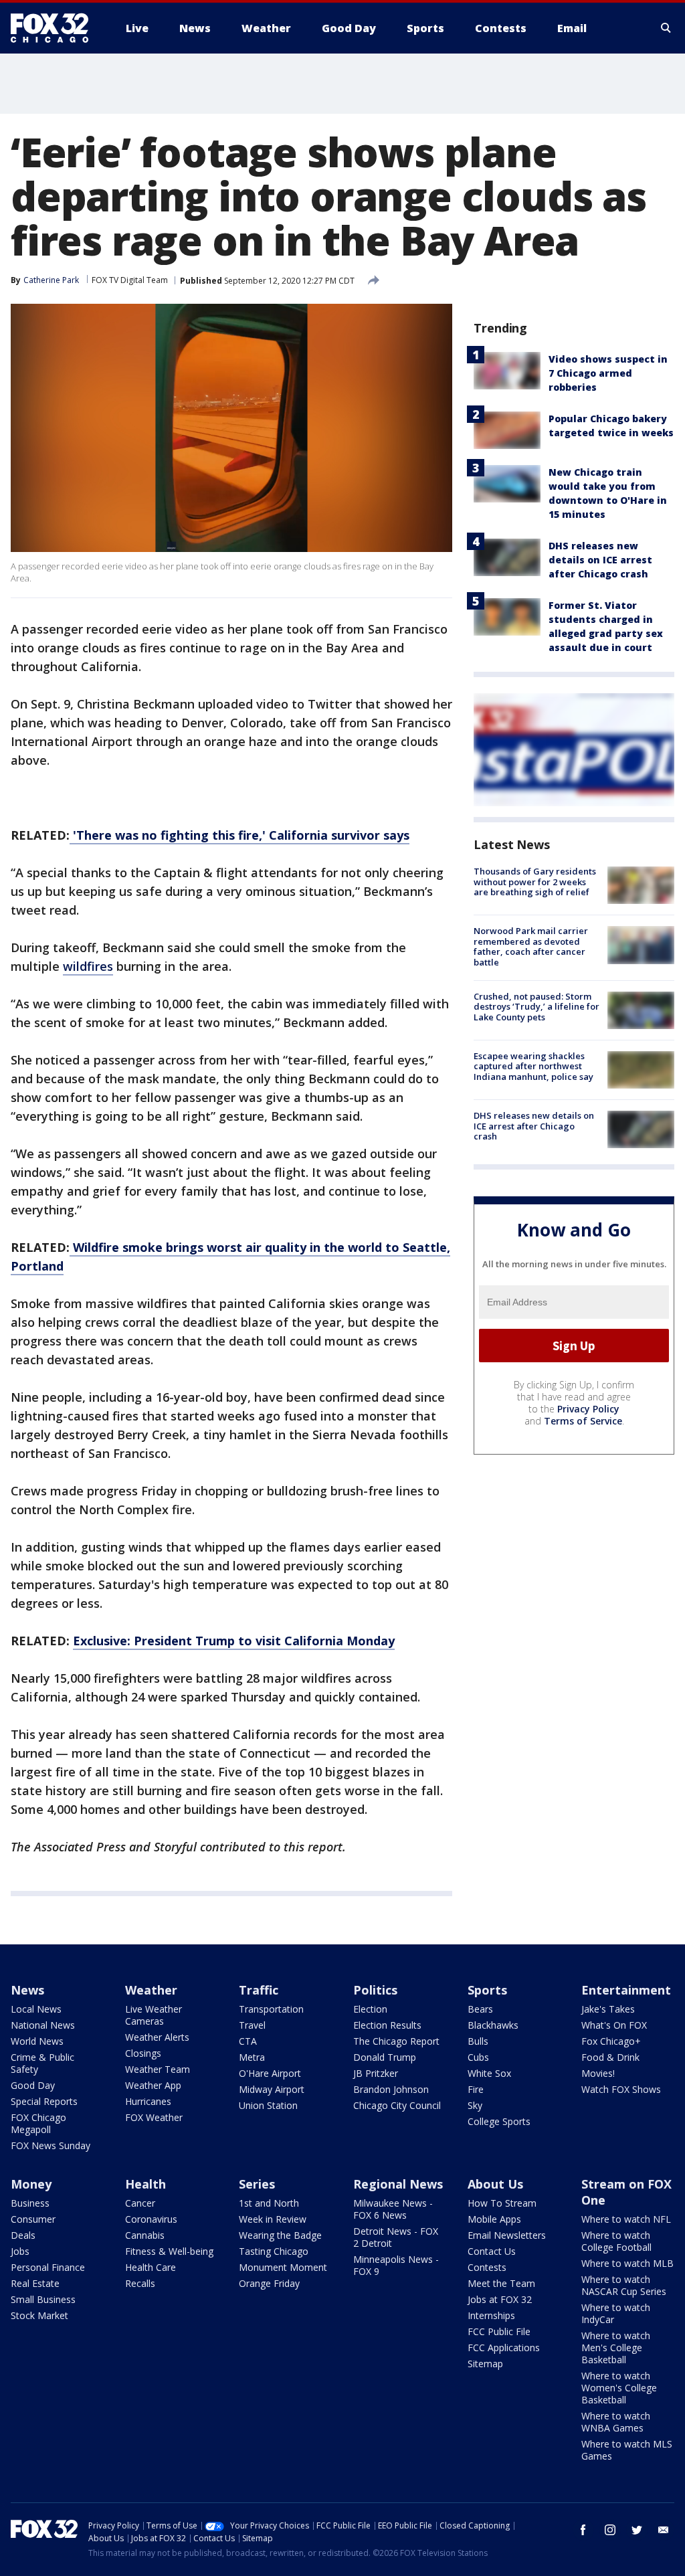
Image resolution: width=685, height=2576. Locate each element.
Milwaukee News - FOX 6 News (393, 2209)
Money (31, 2184)
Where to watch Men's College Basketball (616, 2348)
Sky (475, 2105)
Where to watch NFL (626, 2219)
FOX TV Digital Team (130, 280)
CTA (248, 2041)
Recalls (140, 2283)
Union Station (268, 2105)
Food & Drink (610, 2057)
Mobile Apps (494, 2219)
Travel (252, 2025)
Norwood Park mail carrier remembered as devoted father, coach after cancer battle (531, 946)
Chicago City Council (397, 2105)
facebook (583, 2530)
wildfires (88, 966)
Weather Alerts (157, 2037)
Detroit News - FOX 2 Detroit (396, 2237)
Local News (36, 2009)
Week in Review (273, 2219)
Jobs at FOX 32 (500, 2299)
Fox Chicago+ (611, 2041)
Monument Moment (283, 2267)
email (664, 2530)
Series (257, 2184)
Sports (487, 1990)
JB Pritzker (376, 2073)
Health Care (151, 2267)
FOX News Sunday (51, 2145)
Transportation (271, 2009)
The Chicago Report (396, 2041)
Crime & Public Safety (42, 2063)
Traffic (259, 1990)
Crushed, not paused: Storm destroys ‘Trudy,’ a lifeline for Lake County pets (536, 1007)
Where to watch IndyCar (616, 2313)
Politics (375, 1990)
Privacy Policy (588, 1409)
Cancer (140, 2203)
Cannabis (145, 2235)
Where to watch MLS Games (627, 2450)
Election (370, 2009)
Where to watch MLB (627, 2263)
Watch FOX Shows (621, 2089)
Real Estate (35, 2283)
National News (43, 2025)
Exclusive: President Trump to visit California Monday (234, 1641)
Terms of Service (583, 1421)
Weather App (153, 2085)
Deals (23, 2235)
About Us (495, 2184)
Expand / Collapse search (666, 28)
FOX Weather (154, 2117)
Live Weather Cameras (154, 2015)
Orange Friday (269, 2283)
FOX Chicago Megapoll (38, 2123)
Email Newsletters (507, 2235)
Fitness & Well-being (169, 2251)
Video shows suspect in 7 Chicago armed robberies (608, 373)
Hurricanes (148, 2101)
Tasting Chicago (274, 2251)
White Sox (489, 2073)
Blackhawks (493, 2025)
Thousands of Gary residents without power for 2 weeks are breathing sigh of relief (535, 882)
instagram (610, 2530)
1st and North (269, 2203)
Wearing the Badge (280, 2235)
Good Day (33, 2085)
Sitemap (485, 2364)
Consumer (33, 2219)
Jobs (20, 2251)
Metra (252, 2057)
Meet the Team (501, 2283)
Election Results (387, 2025)
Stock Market (39, 2315)
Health (145, 2184)
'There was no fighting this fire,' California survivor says (239, 835)
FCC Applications (504, 2348)
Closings (143, 2053)
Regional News (398, 2184)
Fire (476, 2089)
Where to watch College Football (616, 2241)
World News (37, 2041)
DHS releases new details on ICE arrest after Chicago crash (600, 560)
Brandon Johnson (391, 2089)
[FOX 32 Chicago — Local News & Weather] (55, 28)
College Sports (499, 2121)
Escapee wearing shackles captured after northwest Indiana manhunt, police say (533, 1066)
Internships (491, 2315)
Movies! (598, 2073)
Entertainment (626, 1990)
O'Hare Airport (270, 2073)
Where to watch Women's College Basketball (619, 2388)
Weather (151, 1990)
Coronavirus (151, 2219)
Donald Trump (385, 2057)
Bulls (478, 2041)
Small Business (43, 2299)
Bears (480, 2009)
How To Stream (502, 2203)
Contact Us (492, 2251)
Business (30, 2203)
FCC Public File (499, 2331)
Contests (487, 2267)
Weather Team (158, 2069)
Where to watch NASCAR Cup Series (624, 2285)
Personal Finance (48, 2267)
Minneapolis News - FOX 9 (396, 2265)
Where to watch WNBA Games (616, 2422)
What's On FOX (614, 2025)
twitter (637, 2530)
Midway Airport (272, 2089)
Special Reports (44, 2101)
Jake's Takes (608, 2009)
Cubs (478, 2057)
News (27, 1990)
